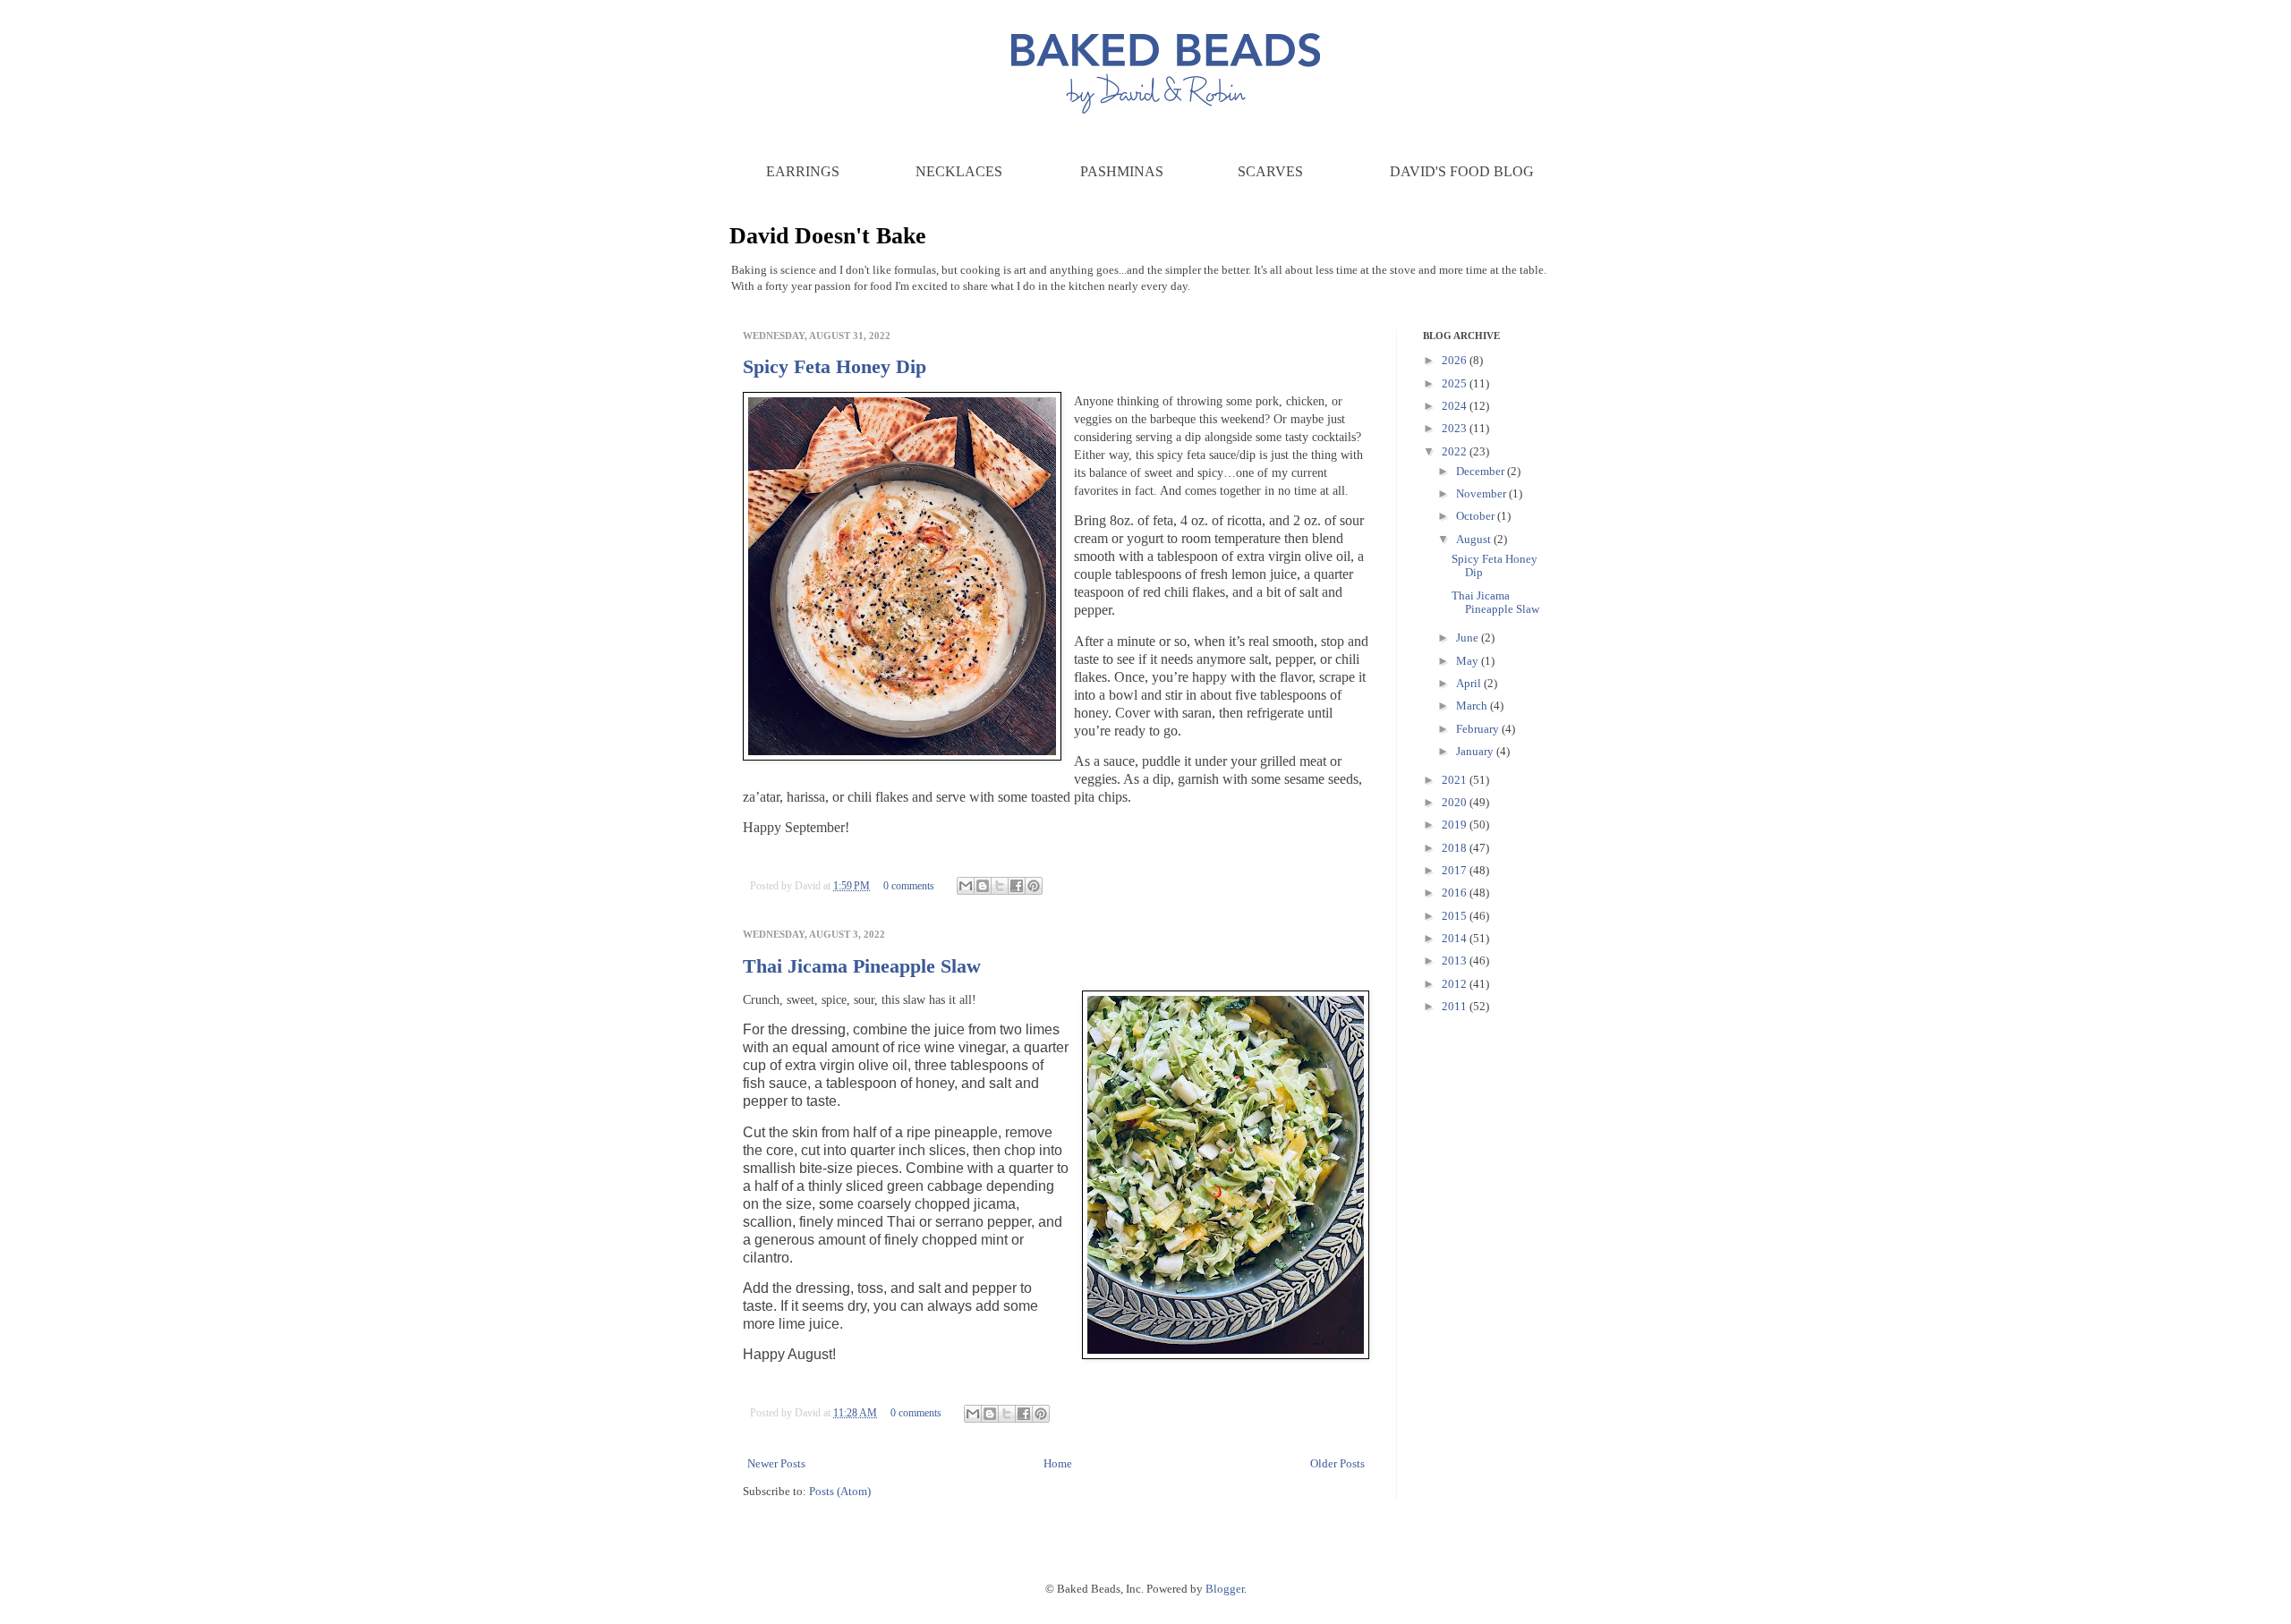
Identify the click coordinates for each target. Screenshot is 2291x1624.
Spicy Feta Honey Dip (835, 366)
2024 (1456, 406)
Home (1058, 1463)
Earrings (803, 171)
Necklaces (959, 171)
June (1469, 638)
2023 (1456, 428)
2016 (1456, 893)
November (1482, 493)
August (1475, 539)
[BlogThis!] (983, 886)
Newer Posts (776, 1463)
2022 (1456, 451)
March (1473, 706)
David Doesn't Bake (828, 236)
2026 (1456, 360)
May (1469, 661)
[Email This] (966, 886)
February (1479, 729)
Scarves (1270, 171)
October (1477, 516)
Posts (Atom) (840, 1491)
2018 (1456, 848)
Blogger (1225, 1589)
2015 (1456, 916)
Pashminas (1122, 171)
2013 (1456, 961)
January (1476, 751)
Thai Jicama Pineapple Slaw (862, 966)
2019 (1456, 825)
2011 (1456, 1006)
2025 (1456, 383)
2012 (1456, 984)
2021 (1456, 780)
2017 (1456, 870)
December (1482, 471)
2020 (1456, 802)
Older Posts (1337, 1463)
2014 (1456, 938)
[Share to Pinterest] (1034, 886)
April (1470, 683)
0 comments (909, 886)
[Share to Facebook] (1017, 886)
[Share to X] (1000, 886)
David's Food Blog (1462, 171)
